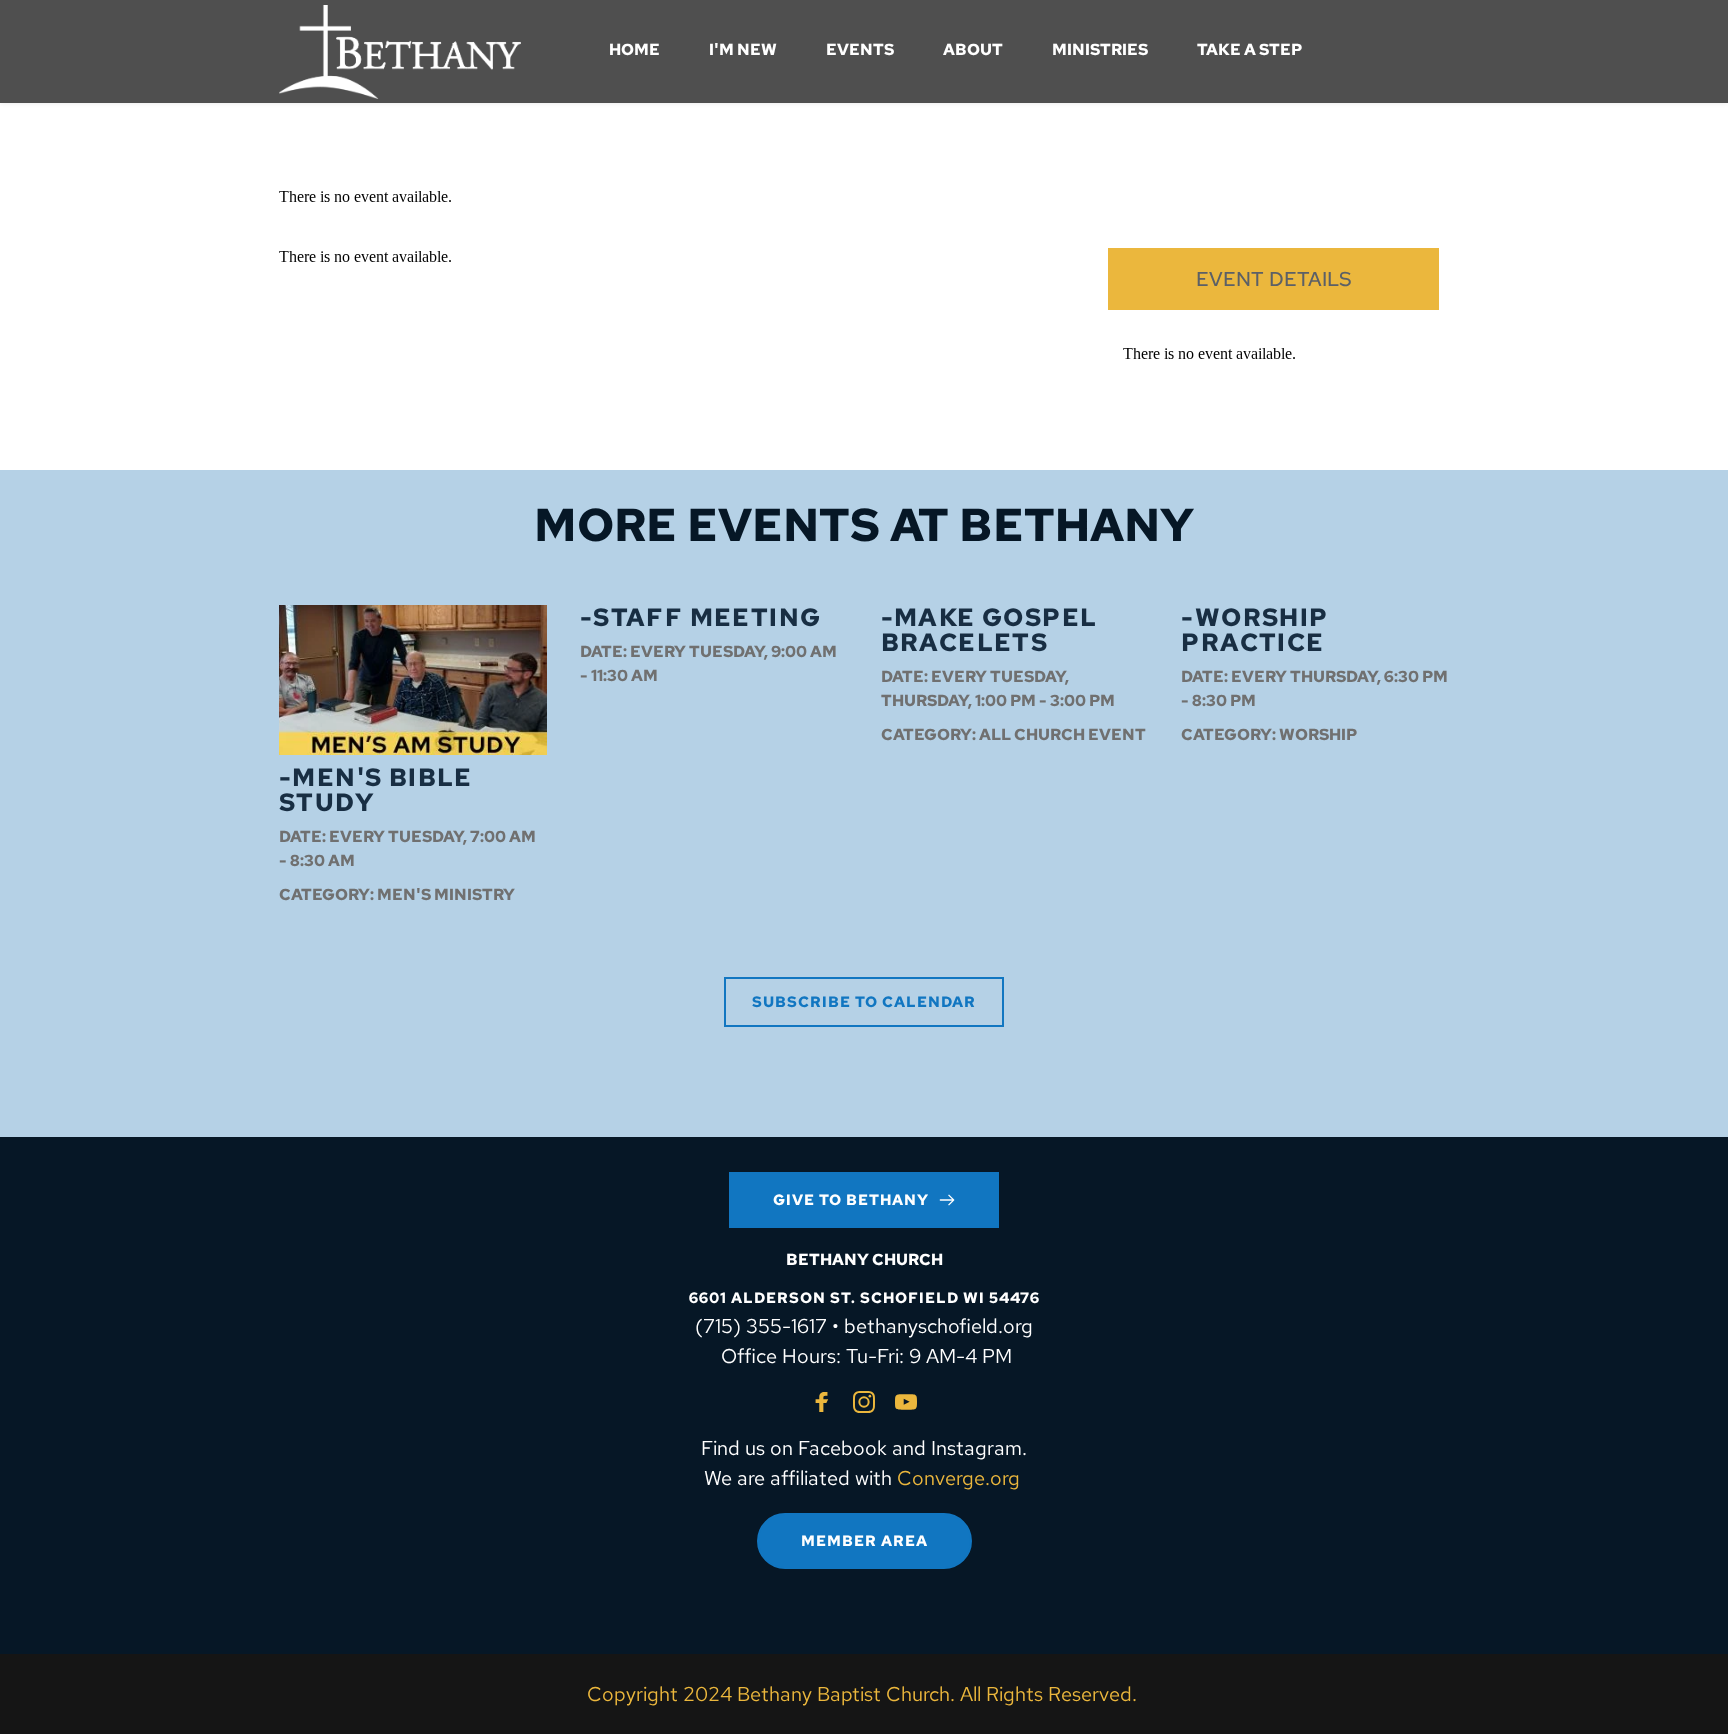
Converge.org (958, 1478)
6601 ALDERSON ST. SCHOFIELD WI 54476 (864, 1298)
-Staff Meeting (701, 617)
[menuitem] (634, 50)
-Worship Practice (1254, 630)
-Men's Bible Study (376, 790)
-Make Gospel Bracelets (989, 630)
